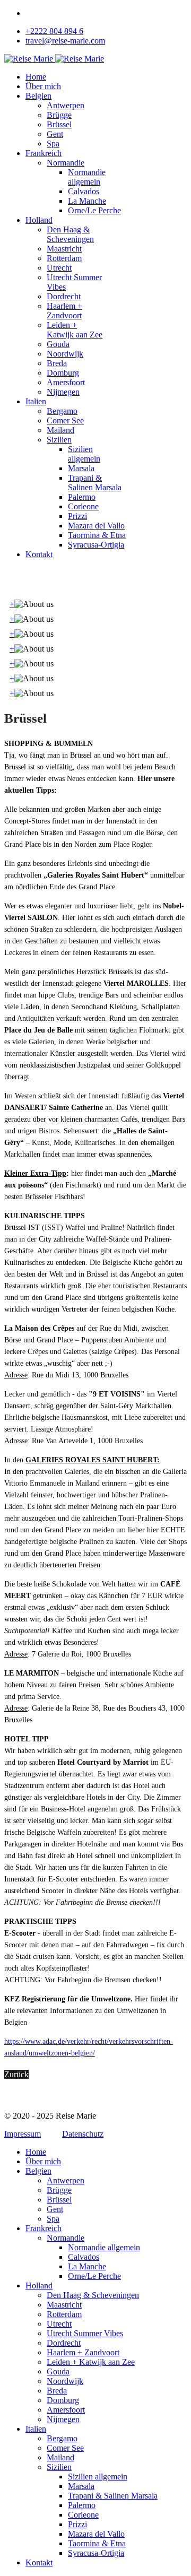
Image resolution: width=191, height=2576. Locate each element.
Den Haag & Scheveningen (70, 234)
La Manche (87, 201)
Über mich (43, 86)
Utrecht (59, 268)
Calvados (84, 191)
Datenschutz (83, 2134)
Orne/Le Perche (94, 210)
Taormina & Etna (97, 535)
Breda (57, 363)
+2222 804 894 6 (54, 31)
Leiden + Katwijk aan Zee (75, 330)
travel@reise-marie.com (65, 41)
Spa (53, 144)
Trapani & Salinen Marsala (95, 483)
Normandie (66, 163)
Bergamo (62, 411)
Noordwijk (65, 354)
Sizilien (59, 440)
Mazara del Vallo (96, 526)
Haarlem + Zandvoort (64, 311)
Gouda (58, 344)
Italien (36, 401)
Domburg (63, 373)
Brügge (59, 115)
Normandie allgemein (87, 177)
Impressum (23, 2134)
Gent (55, 134)
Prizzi (77, 516)
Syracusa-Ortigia (96, 545)
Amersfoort (66, 382)
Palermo (82, 497)
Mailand (60, 430)
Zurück (16, 2074)
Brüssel (59, 124)
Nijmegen (63, 392)
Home (36, 77)
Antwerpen (66, 105)
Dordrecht (64, 296)
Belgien (38, 96)
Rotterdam (64, 258)
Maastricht (64, 249)
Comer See (65, 420)
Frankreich (44, 153)
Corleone (83, 506)
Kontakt (39, 554)
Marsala (81, 468)
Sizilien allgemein (84, 454)
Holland (39, 220)
